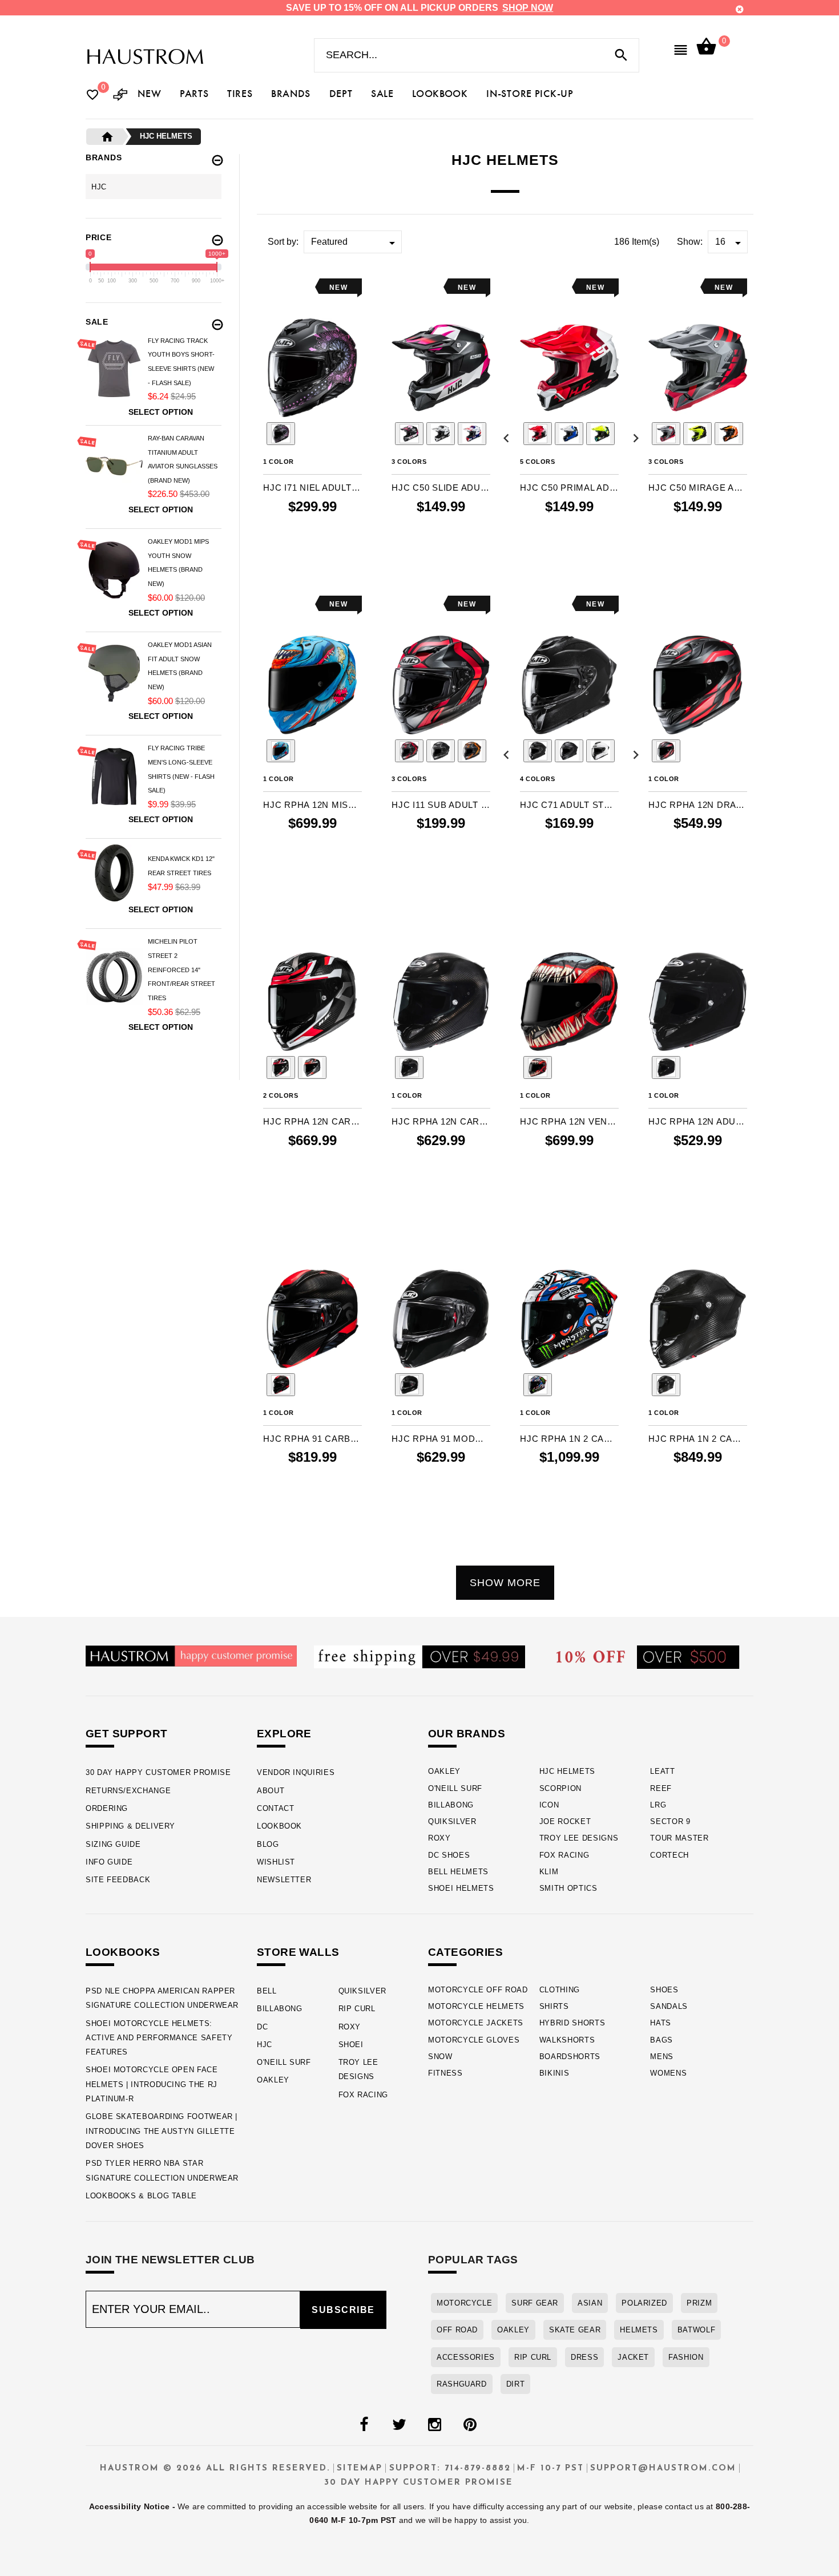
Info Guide (109, 1862)
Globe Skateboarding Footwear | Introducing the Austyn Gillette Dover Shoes (162, 2131)
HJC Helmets (567, 1771)
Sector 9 (670, 1821)
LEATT (662, 1771)
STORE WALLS (298, 1952)
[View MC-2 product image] (569, 434)
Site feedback (118, 1880)
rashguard (462, 2384)
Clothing (560, 1990)
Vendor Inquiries (296, 1772)
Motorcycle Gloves (474, 2040)
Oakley (444, 1771)
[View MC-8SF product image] (409, 434)
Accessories (466, 2357)
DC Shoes (449, 1855)
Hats (661, 2023)
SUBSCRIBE (343, 2310)
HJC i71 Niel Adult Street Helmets (312, 488)
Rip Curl (357, 2009)
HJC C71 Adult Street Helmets (569, 805)
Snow (440, 2057)
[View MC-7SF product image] (472, 751)
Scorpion (560, 1788)
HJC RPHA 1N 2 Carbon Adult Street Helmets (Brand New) (698, 1439)
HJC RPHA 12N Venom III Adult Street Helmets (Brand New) (569, 1121)
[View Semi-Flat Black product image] (569, 751)
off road (457, 2330)
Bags (661, 2040)
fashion (686, 2357)
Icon (549, 1805)
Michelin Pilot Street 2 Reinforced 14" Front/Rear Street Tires (181, 970)
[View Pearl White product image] (600, 751)
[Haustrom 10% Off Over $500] (648, 1657)
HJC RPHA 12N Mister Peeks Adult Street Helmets (312, 805)
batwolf (696, 2330)
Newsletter (284, 1880)
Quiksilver (452, 1821)
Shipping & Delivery (130, 1826)
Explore (284, 1734)
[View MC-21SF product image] (281, 751)
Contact (275, 1808)
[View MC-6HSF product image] (312, 1067)
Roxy (439, 1838)
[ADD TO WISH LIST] (271, 287)
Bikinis (554, 2073)
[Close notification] (740, 9)
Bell (267, 1991)
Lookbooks (123, 1952)
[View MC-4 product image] (600, 434)
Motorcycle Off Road (478, 1990)
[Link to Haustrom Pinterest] (470, 2425)
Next (376, 435)
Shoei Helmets (461, 1888)
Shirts (554, 2006)
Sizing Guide (113, 1844)
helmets (639, 2330)
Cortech (669, 1855)
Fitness (445, 2073)
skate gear (575, 2330)
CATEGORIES (465, 1952)
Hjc (99, 187)
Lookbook (279, 1826)
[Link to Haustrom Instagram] (434, 2425)
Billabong (451, 1805)
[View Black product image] (666, 1067)
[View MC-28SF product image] (281, 434)
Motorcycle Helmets (476, 2006)
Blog (268, 1844)
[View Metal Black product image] (538, 751)
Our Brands (467, 1734)
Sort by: (283, 242)
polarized (644, 2303)
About (271, 1791)
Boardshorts (570, 2057)
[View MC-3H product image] (697, 434)
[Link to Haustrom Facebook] (364, 2425)
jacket (633, 2357)
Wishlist (276, 1862)
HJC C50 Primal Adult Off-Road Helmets (569, 488)
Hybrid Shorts (572, 2023)
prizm (699, 2303)
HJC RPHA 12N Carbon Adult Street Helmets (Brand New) (441, 1121)
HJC (265, 2045)
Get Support (126, 1734)
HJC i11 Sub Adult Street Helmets (441, 805)
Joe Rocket (565, 1821)
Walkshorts (567, 2040)
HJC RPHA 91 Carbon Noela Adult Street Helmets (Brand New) (312, 1439)
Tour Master (679, 1838)
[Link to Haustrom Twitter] (399, 2425)
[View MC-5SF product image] (441, 751)
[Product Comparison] (120, 96)
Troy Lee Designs (579, 1838)
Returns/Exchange (128, 1791)
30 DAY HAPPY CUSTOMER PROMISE (158, 1772)
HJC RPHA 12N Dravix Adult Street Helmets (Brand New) (698, 805)
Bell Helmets (458, 1872)
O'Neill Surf (455, 1788)
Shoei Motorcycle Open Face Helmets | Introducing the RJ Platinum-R (152, 2084)
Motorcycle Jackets (476, 2023)
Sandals (669, 2006)
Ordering (107, 1808)
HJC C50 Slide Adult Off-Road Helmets (441, 488)
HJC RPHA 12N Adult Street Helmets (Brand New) (698, 1121)
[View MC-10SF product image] (441, 434)
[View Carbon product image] (409, 1067)
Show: (690, 242)
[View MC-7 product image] (729, 434)
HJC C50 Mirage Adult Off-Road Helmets (698, 488)
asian (590, 2303)
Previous (249, 435)
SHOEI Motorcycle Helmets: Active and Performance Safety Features (159, 2038)
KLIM (549, 1872)
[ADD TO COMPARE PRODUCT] (287, 288)
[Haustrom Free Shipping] (419, 1656)
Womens (668, 2073)
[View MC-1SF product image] (666, 434)
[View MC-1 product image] (538, 434)
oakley (513, 2330)
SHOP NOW (528, 8)
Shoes (664, 1990)
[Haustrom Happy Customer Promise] (191, 1655)
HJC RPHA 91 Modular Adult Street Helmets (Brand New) (441, 1439)
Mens (662, 2057)
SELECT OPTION (312, 554)
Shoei (351, 2045)
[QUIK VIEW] (304, 287)
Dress (584, 2357)
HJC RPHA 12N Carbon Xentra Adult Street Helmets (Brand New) (312, 1121)
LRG (658, 1805)
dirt (516, 2384)
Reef (661, 1788)
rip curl (533, 2357)
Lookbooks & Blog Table (141, 2196)
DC (262, 2027)
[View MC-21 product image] (472, 434)
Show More (505, 1583)
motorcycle (464, 2303)
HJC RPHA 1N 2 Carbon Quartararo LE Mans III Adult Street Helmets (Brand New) (569, 1439)
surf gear (535, 2303)
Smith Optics (568, 1888)
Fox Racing (564, 1855)
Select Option (161, 412)
